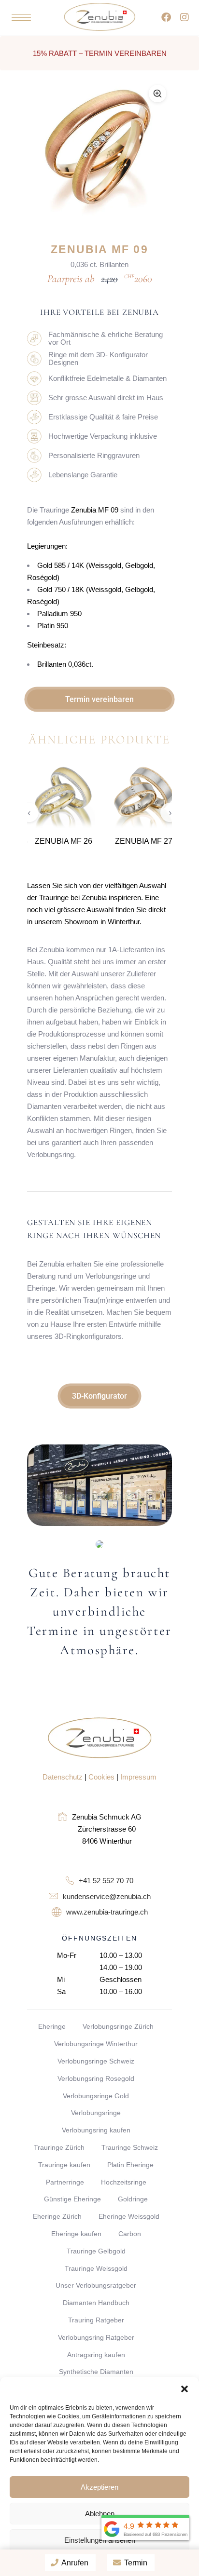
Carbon (130, 2234)
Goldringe (133, 2199)
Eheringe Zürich (57, 2216)
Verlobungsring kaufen (96, 2130)
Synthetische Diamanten (96, 2372)
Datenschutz (63, 1777)
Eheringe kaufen (76, 2234)
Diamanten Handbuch (96, 2303)
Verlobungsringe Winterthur (96, 2044)
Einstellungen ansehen (100, 2540)
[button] (185, 2389)
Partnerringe (65, 2182)
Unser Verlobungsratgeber (96, 2285)
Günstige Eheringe (72, 2199)
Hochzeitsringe (124, 2182)
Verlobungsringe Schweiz (96, 2061)
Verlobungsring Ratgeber (96, 2337)
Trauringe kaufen (64, 2165)
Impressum (138, 1777)
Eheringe (52, 2026)
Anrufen (74, 2563)
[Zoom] (157, 94)
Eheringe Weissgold (129, 2216)
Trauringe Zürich (59, 2147)
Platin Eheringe (130, 2165)
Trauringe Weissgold (96, 2268)
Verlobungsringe (96, 2113)
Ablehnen (100, 2514)
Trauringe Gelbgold (96, 2251)
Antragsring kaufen (96, 2355)
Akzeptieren (99, 2487)
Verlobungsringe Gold (96, 2096)
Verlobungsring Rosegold (96, 2078)
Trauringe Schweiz (130, 2147)
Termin (135, 2563)
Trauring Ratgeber (96, 2320)
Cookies (101, 1777)
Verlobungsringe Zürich (118, 2026)
